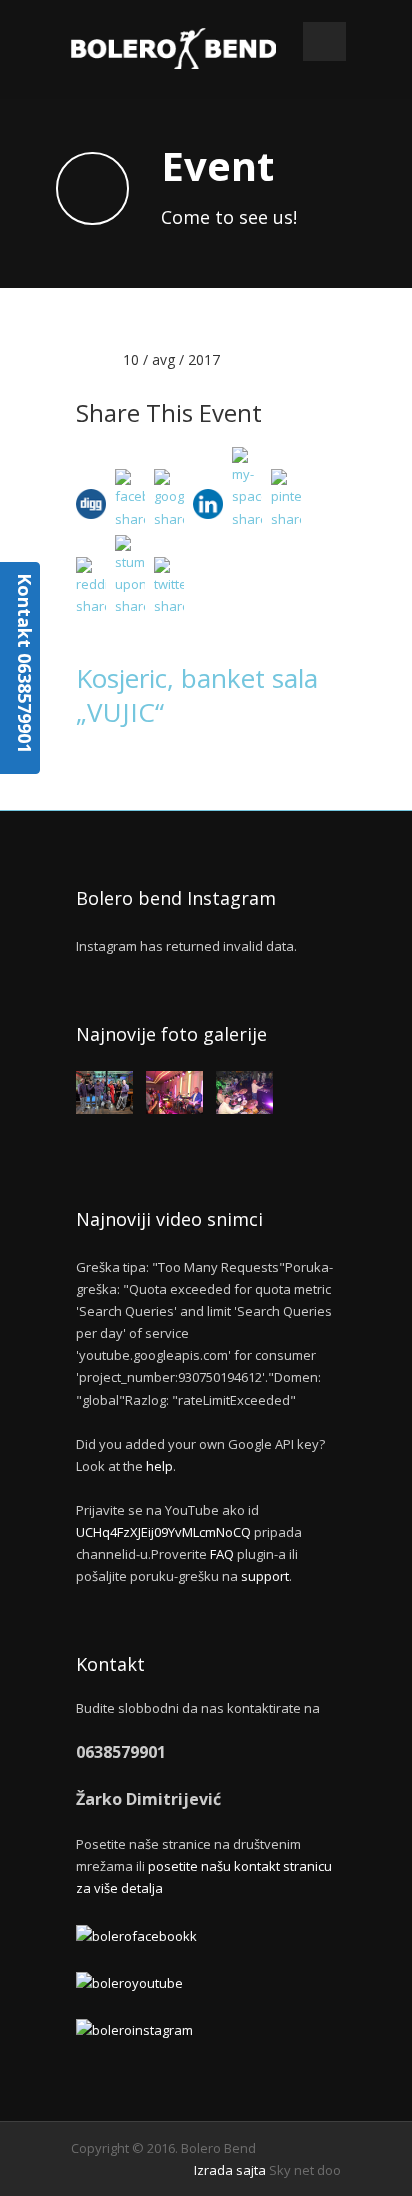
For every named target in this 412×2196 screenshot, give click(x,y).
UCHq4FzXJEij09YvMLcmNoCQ (163, 1532)
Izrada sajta (230, 2170)
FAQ (222, 1554)
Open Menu (324, 41)
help (159, 1466)
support (265, 1576)
